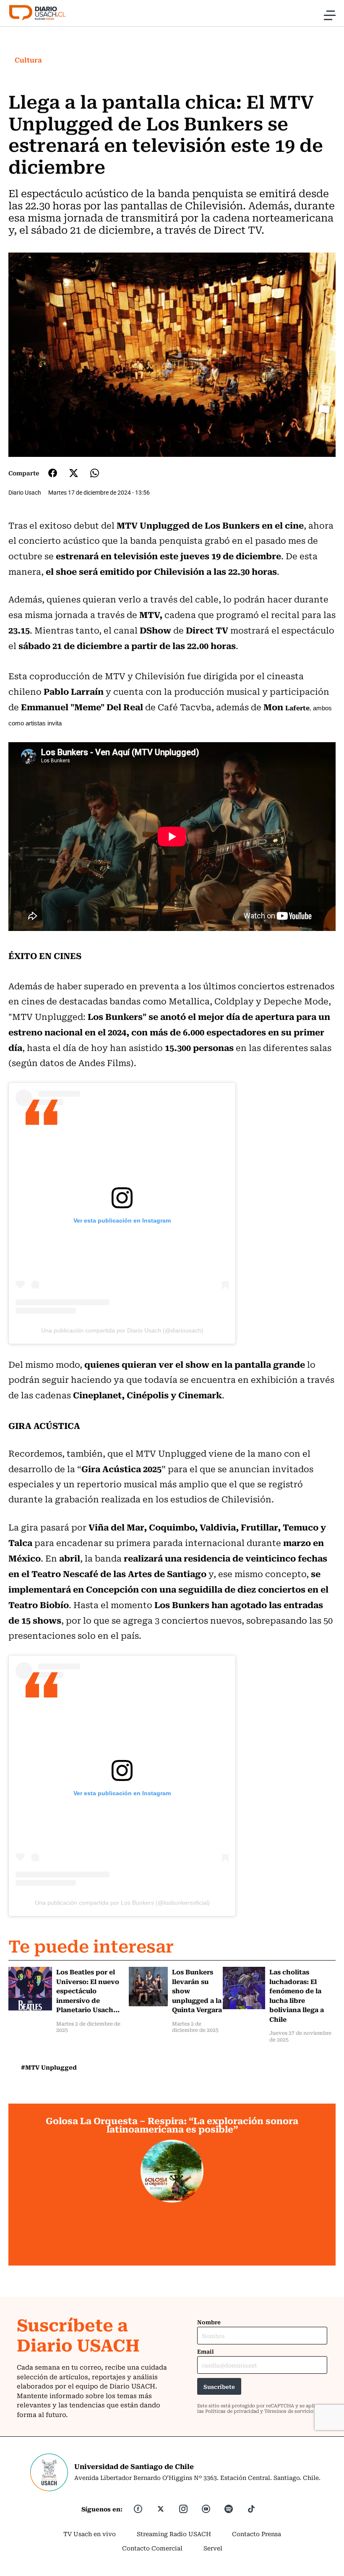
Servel (213, 2548)
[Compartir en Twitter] (74, 473)
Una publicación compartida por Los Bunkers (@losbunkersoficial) (122, 1903)
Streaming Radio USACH (174, 2534)
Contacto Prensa (257, 2534)
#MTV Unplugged (49, 2067)
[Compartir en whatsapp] (95, 473)
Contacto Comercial (152, 2548)
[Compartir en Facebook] (53, 473)
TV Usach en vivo (90, 2534)
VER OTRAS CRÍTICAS (172, 2251)
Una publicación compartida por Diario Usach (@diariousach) (122, 1330)
